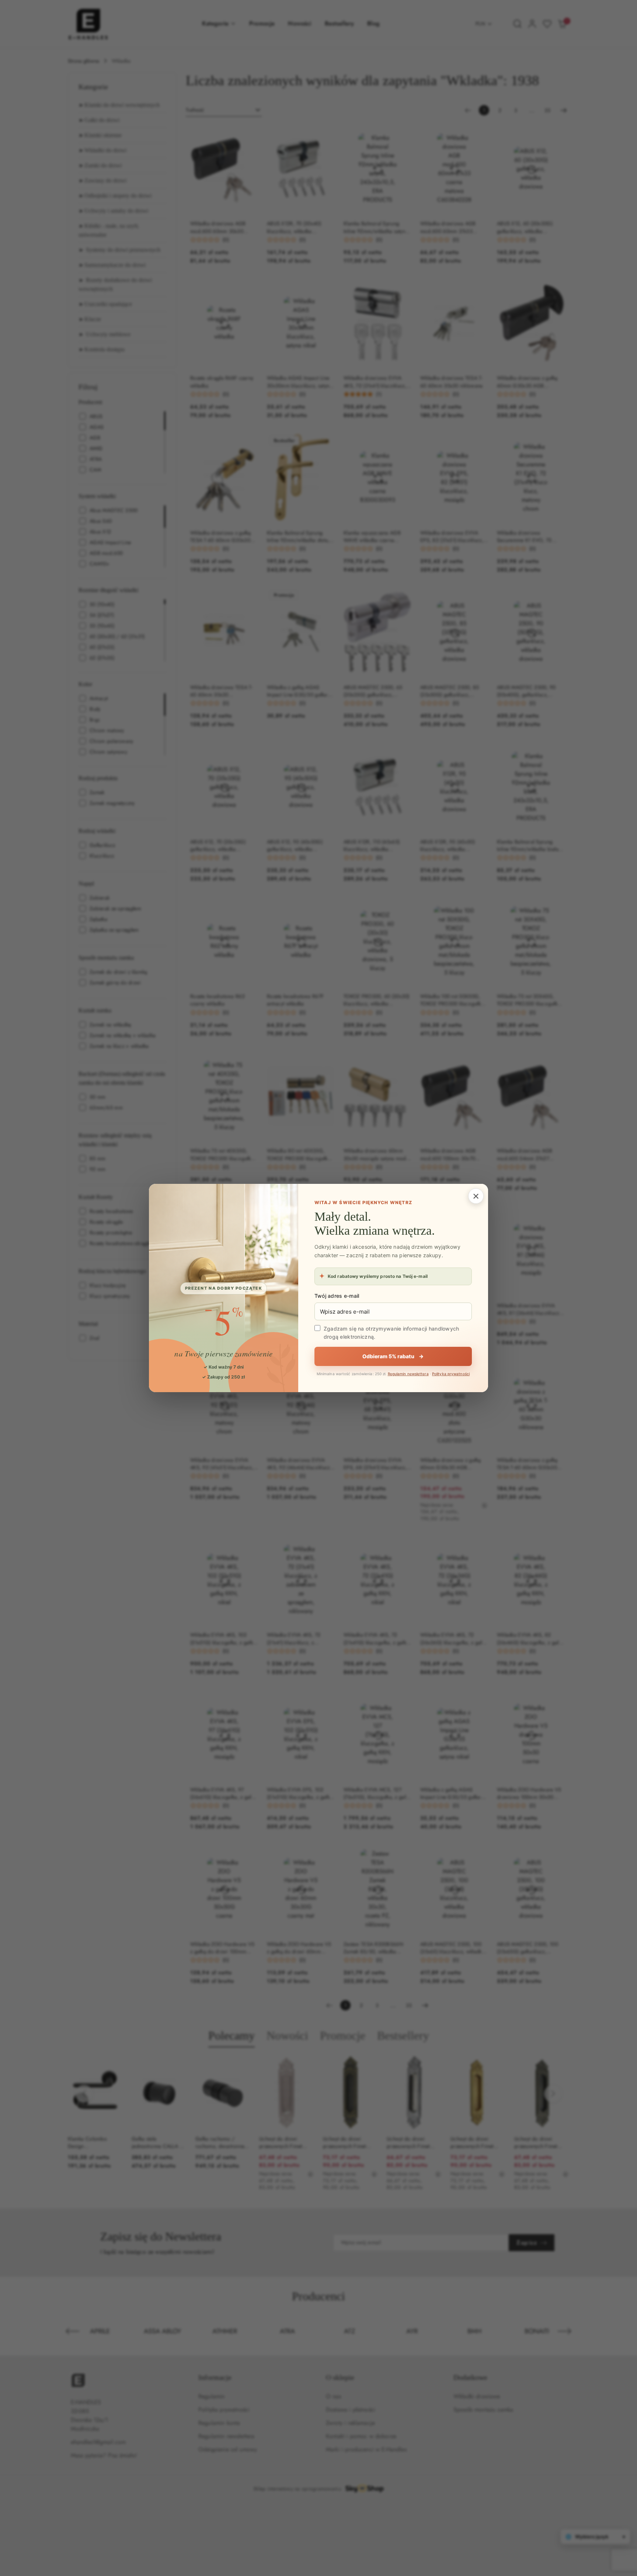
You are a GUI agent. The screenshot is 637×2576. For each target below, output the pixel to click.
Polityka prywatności (451, 1374)
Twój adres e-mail (337, 1296)
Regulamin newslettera (408, 1374)
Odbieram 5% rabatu (393, 1356)
